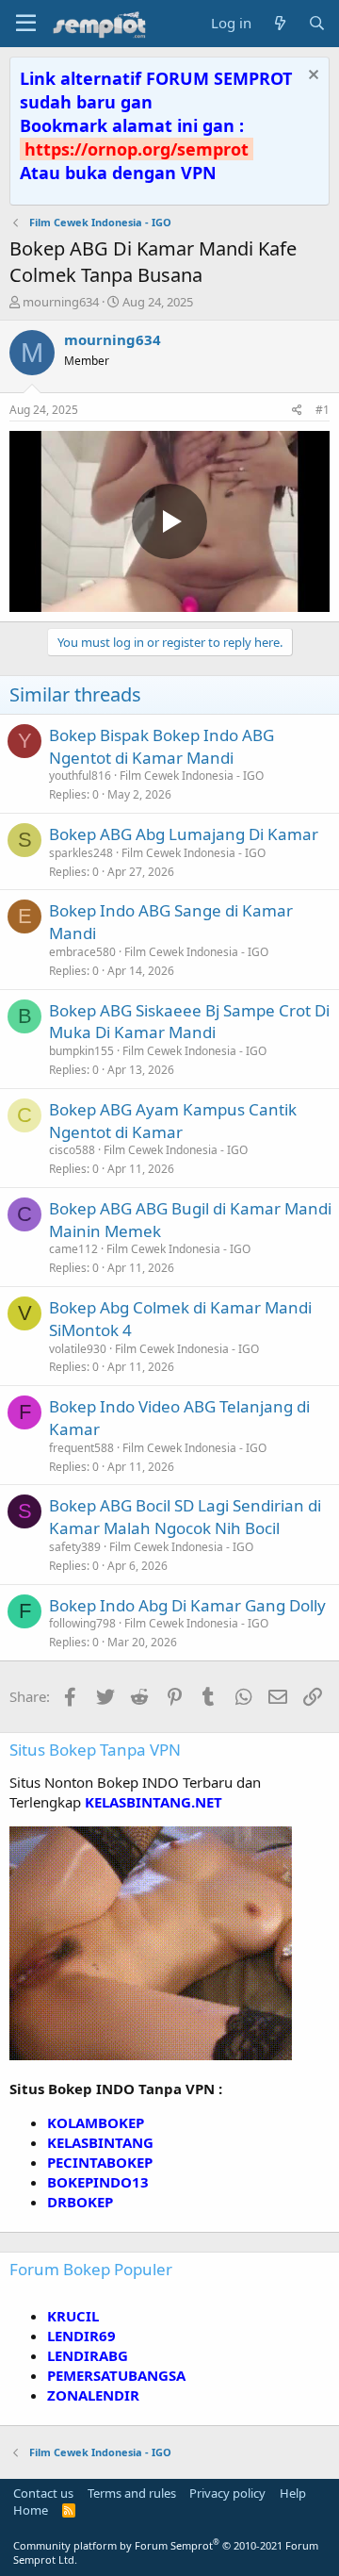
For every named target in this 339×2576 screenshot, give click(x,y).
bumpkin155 (81, 1051)
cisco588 (72, 1150)
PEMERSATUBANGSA (116, 2375)
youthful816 (80, 776)
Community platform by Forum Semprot (166, 2552)
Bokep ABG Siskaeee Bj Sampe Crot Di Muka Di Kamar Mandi (189, 1022)
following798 (82, 1623)
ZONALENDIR (93, 2395)
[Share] (297, 411)
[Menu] (26, 24)
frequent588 (81, 1448)
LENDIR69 (81, 2336)
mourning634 (61, 302)
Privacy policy (227, 2493)
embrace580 (82, 952)
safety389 (75, 1547)
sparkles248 (81, 853)
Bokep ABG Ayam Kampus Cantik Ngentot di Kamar (173, 1121)
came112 (73, 1249)
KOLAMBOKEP (96, 2122)
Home (31, 2510)
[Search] (317, 23)
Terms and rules (132, 2493)
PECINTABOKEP (100, 2162)
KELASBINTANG (100, 2142)
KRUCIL (73, 2316)
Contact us (43, 2493)
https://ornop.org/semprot (137, 149)
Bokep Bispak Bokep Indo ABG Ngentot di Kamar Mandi (161, 746)
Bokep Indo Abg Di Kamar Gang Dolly (187, 1605)
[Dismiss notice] (311, 77)
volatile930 (78, 1349)
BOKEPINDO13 (98, 2182)
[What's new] (279, 23)
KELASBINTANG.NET (153, 1802)
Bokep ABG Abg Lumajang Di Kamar (184, 834)
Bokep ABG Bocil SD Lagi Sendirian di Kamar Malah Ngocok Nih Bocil (185, 1517)
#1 (323, 410)
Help (293, 2493)
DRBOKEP (80, 2202)
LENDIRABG (88, 2355)
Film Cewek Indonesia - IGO (192, 776)
